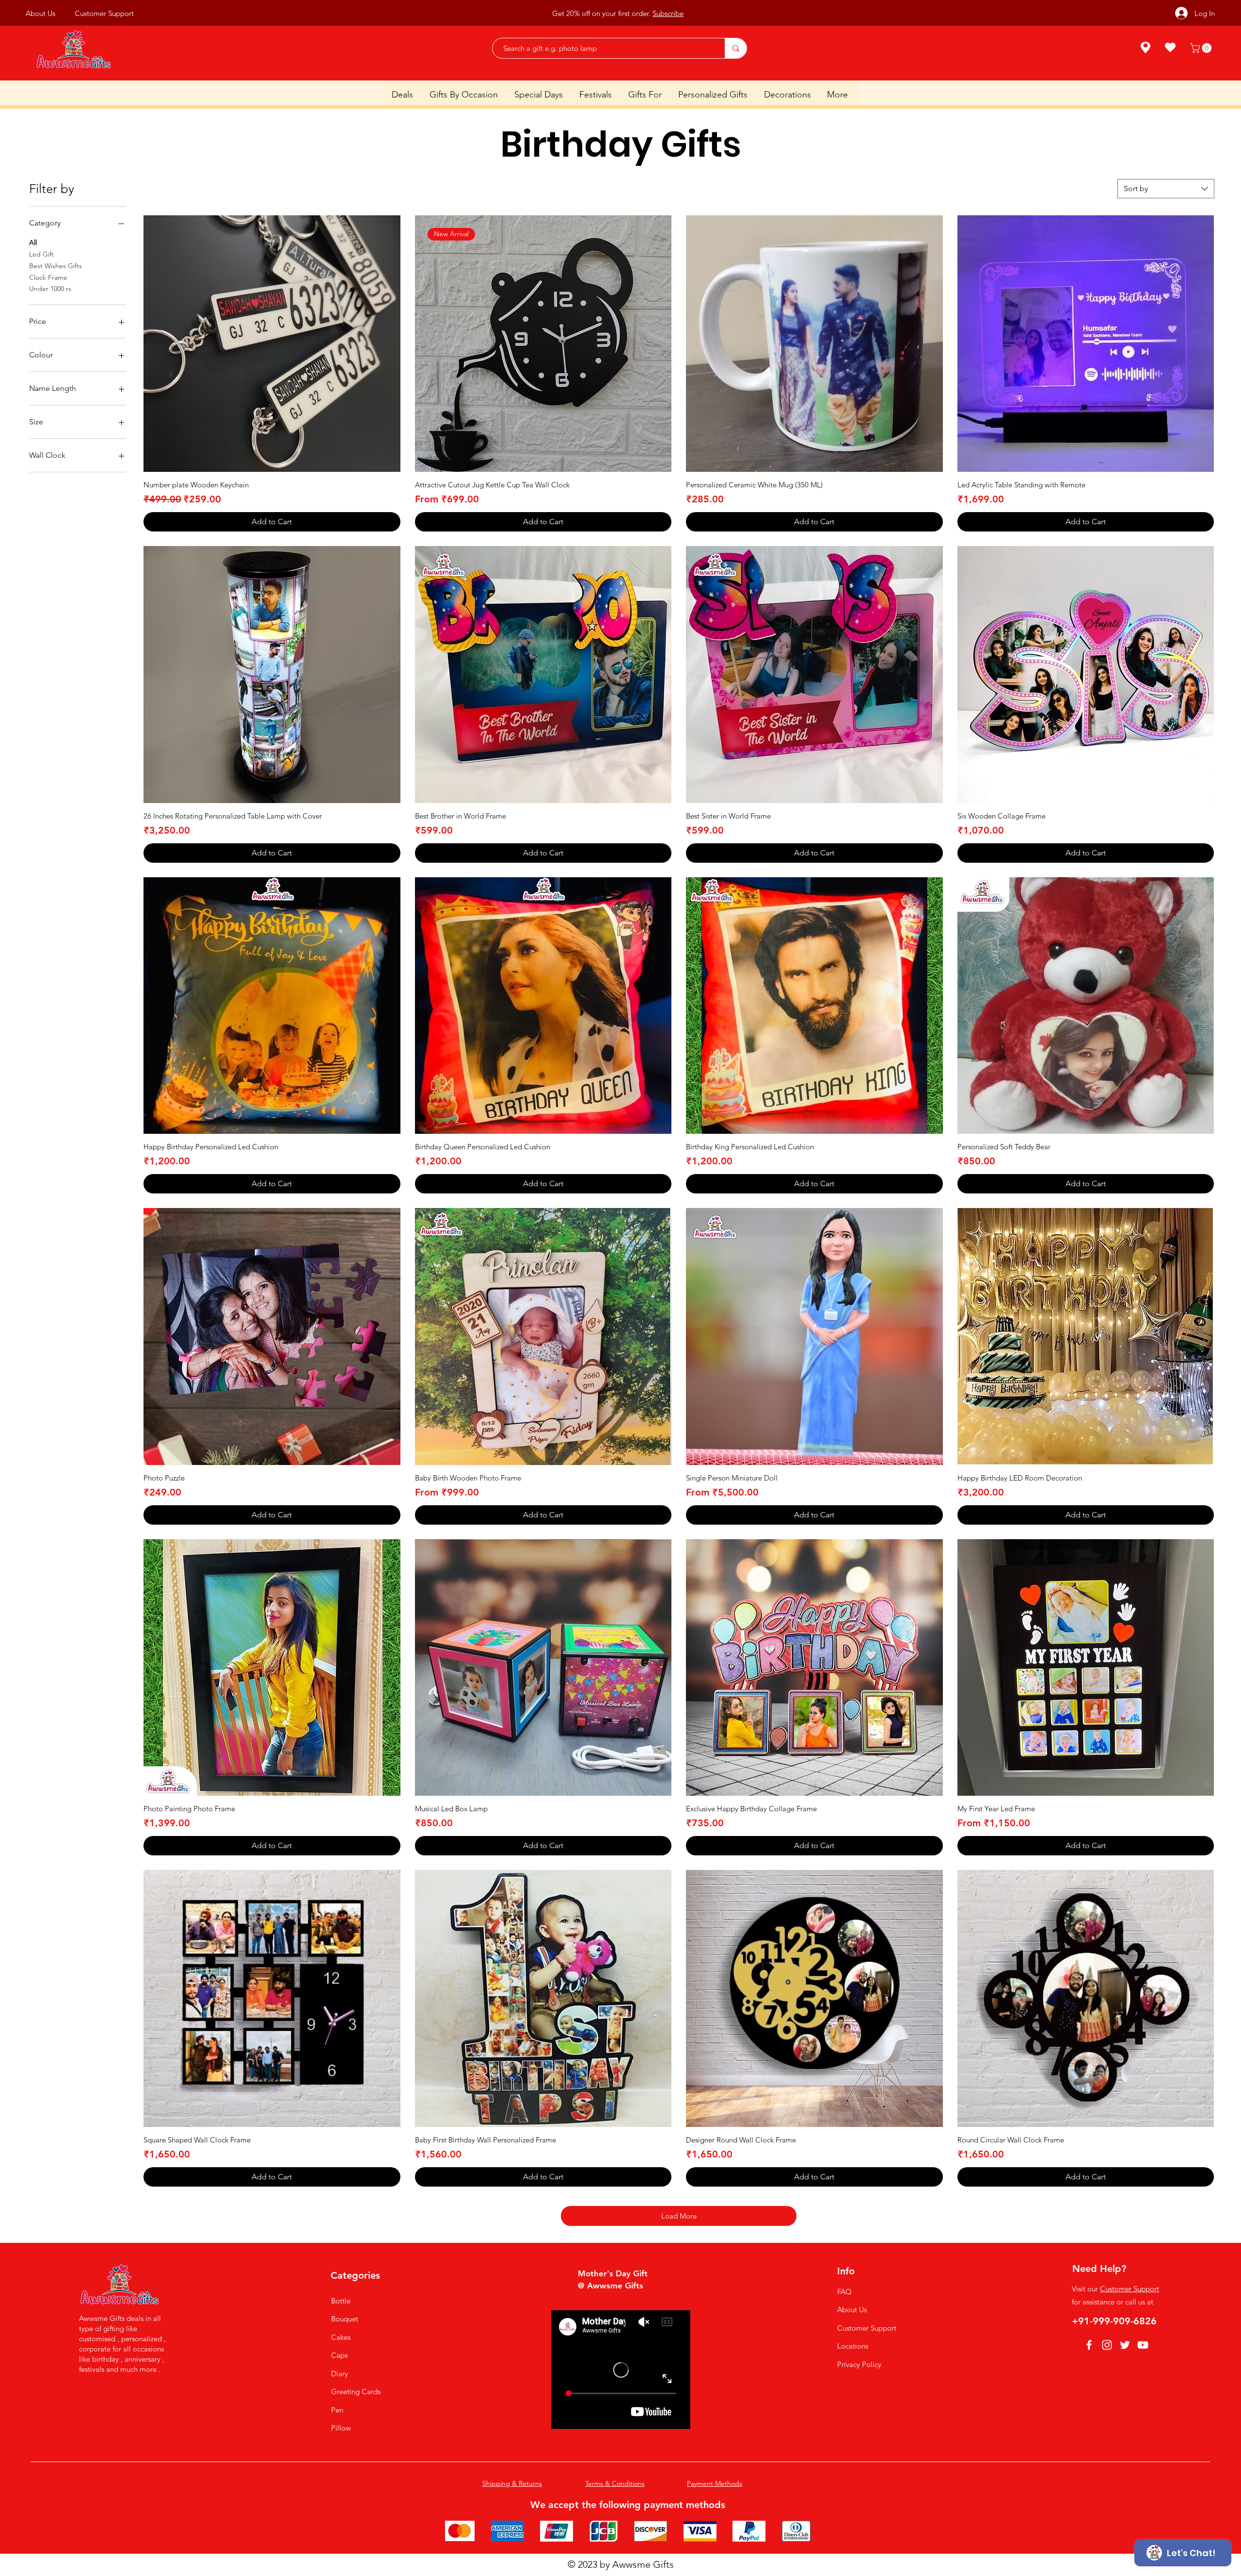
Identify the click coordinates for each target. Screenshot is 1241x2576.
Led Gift (41, 254)
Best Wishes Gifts (56, 266)
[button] (1202, 48)
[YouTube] (1143, 2345)
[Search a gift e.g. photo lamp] (736, 48)
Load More (679, 2216)
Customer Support (867, 2328)
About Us (852, 2310)
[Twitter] (1125, 2345)
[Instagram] (1107, 2345)
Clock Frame (48, 277)
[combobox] (1166, 189)
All (33, 242)
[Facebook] (1089, 2345)
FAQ (844, 2292)
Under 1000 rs (50, 289)
